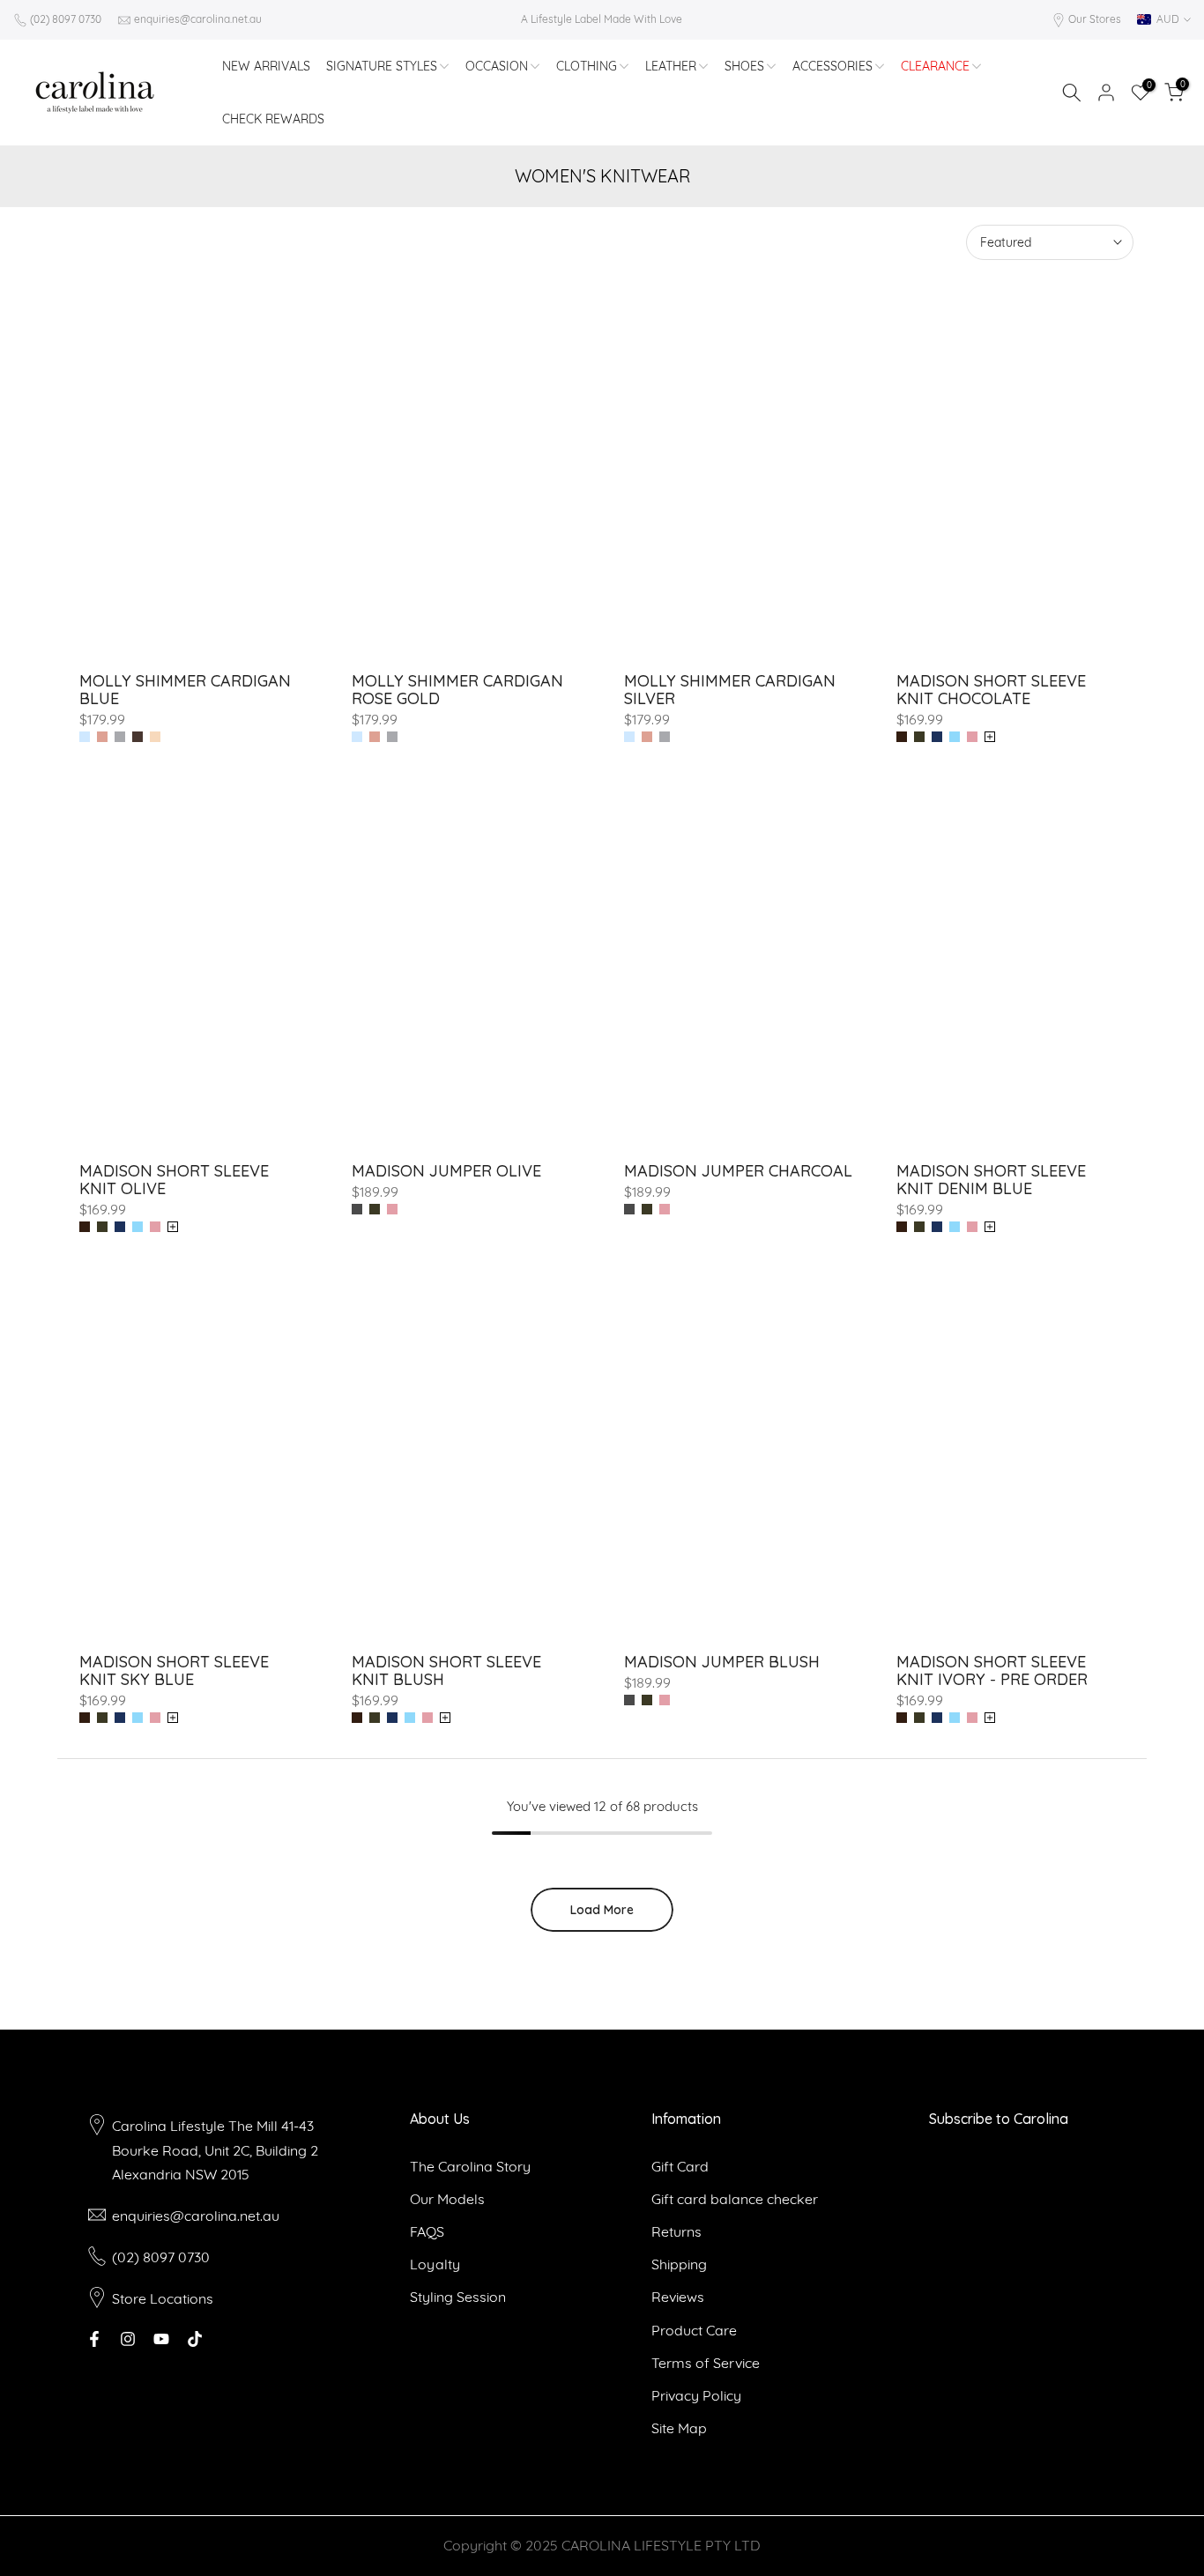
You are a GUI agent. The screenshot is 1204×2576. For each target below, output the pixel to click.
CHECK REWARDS (273, 119)
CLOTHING (587, 66)
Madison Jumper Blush (722, 1662)
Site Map (679, 2428)
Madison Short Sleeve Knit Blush (446, 1670)
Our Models (447, 2199)
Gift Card (680, 2166)
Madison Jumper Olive (446, 1171)
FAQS (427, 2231)
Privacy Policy (696, 2395)
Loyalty (435, 2264)
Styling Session (458, 2297)
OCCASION (497, 66)
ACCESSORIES (832, 66)
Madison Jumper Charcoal (738, 1171)
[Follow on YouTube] (161, 2339)
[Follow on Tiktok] (195, 2339)
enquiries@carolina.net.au (198, 19)
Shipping (679, 2264)
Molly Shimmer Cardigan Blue (185, 690)
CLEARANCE (935, 66)
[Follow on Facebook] (94, 2339)
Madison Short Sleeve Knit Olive (174, 1180)
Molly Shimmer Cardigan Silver (730, 690)
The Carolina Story (470, 2166)
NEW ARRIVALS (266, 66)
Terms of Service (706, 2363)
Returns (676, 2231)
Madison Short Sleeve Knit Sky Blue (174, 1670)
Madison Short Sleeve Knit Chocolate (991, 690)
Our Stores (1095, 19)
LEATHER (671, 66)
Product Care (694, 2330)
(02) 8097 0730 (66, 19)
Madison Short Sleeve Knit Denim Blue (991, 1180)
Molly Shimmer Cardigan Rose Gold (457, 690)
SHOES (744, 66)
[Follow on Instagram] (128, 2339)
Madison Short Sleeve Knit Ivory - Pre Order (992, 1670)
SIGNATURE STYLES (382, 66)
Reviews (678, 2297)
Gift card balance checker (735, 2199)
